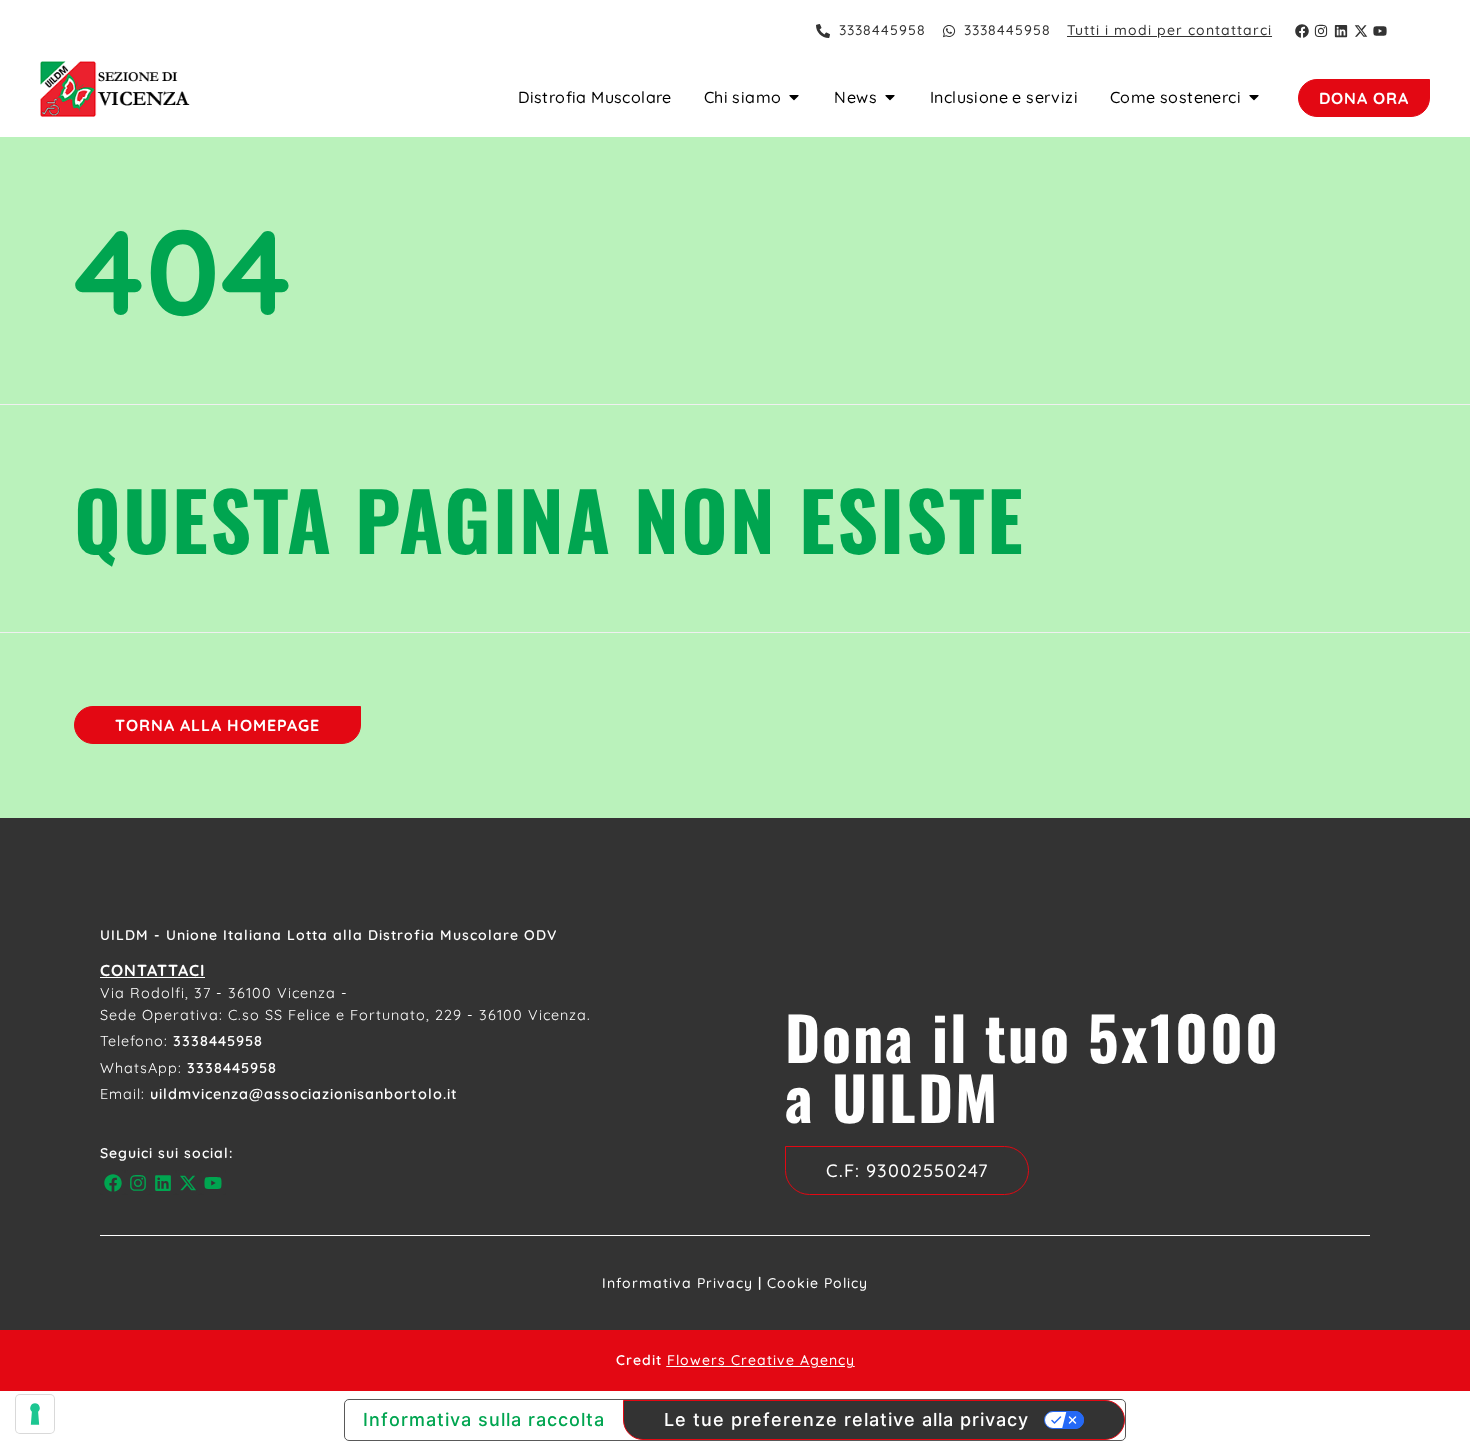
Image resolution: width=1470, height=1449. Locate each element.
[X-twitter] (1361, 31)
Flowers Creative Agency (761, 1360)
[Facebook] (1302, 31)
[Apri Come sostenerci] (1254, 97)
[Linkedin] (1341, 31)
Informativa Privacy (677, 1283)
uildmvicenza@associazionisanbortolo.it (304, 1094)
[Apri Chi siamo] (794, 97)
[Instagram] (1322, 31)
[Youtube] (1380, 31)
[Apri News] (890, 97)
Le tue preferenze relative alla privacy (846, 1419)
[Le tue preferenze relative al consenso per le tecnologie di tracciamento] (35, 1414)
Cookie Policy (817, 1283)
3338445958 (218, 1041)
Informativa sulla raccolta (484, 1419)
